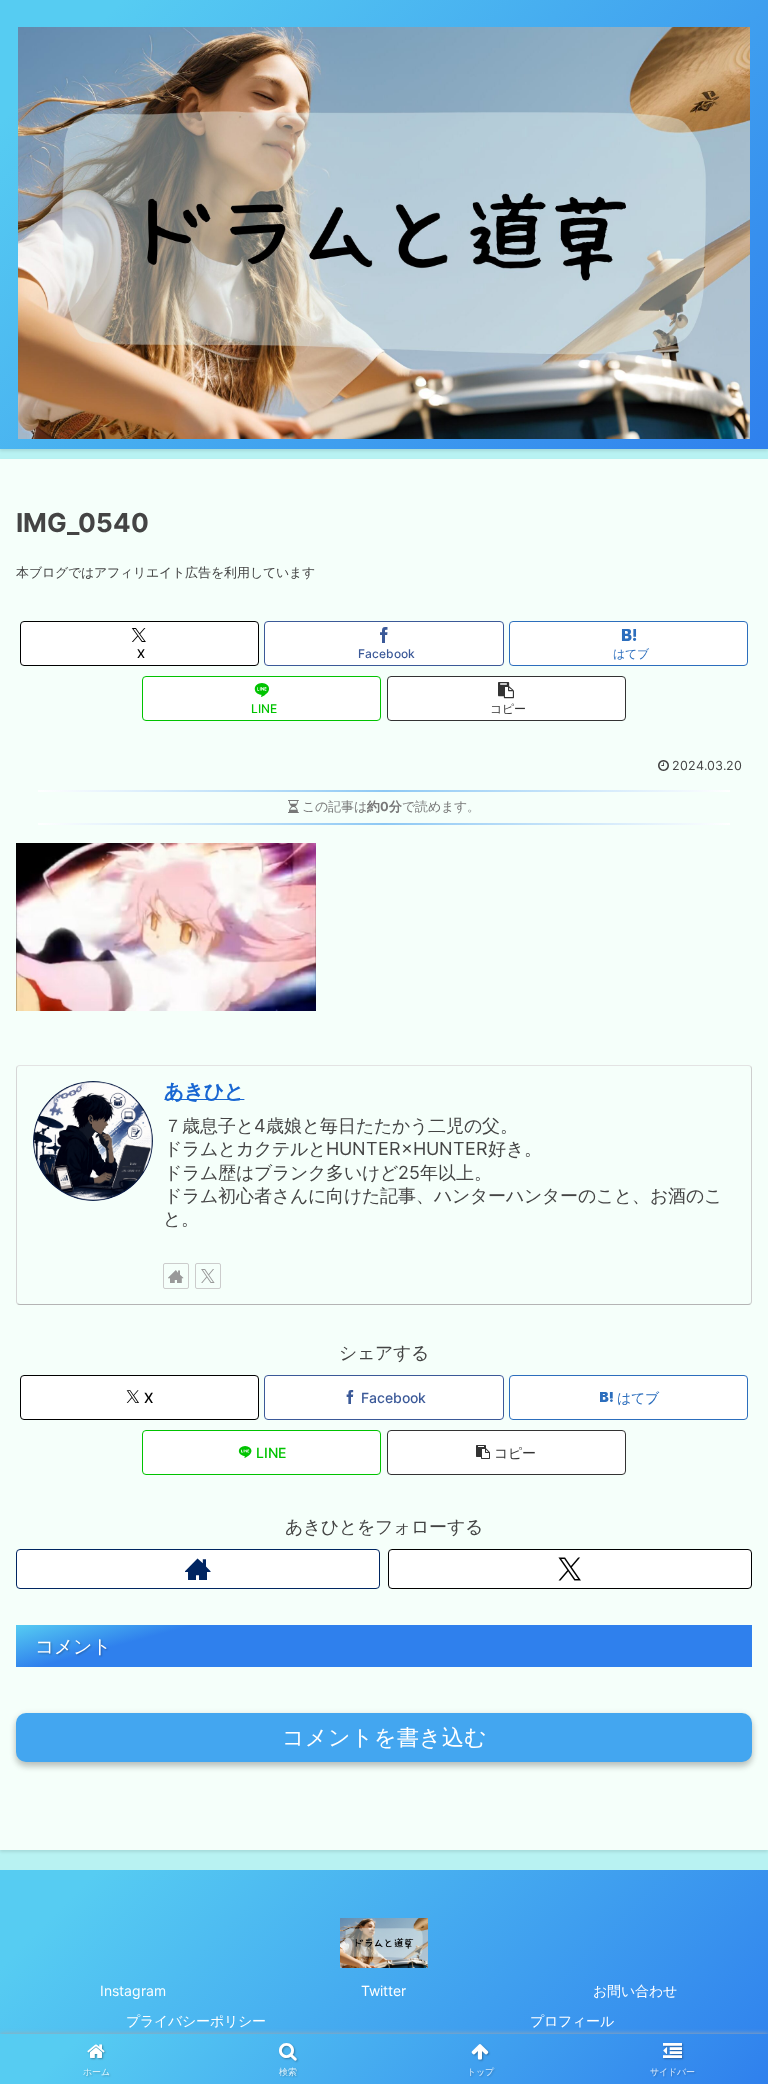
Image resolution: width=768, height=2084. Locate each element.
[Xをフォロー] (208, 1276)
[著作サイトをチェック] (176, 1276)
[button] (506, 698)
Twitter (383, 1990)
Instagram (133, 1990)
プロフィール (572, 2020)
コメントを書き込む (384, 1737)
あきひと (204, 1091)
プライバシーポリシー (196, 2020)
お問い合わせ (635, 1990)
